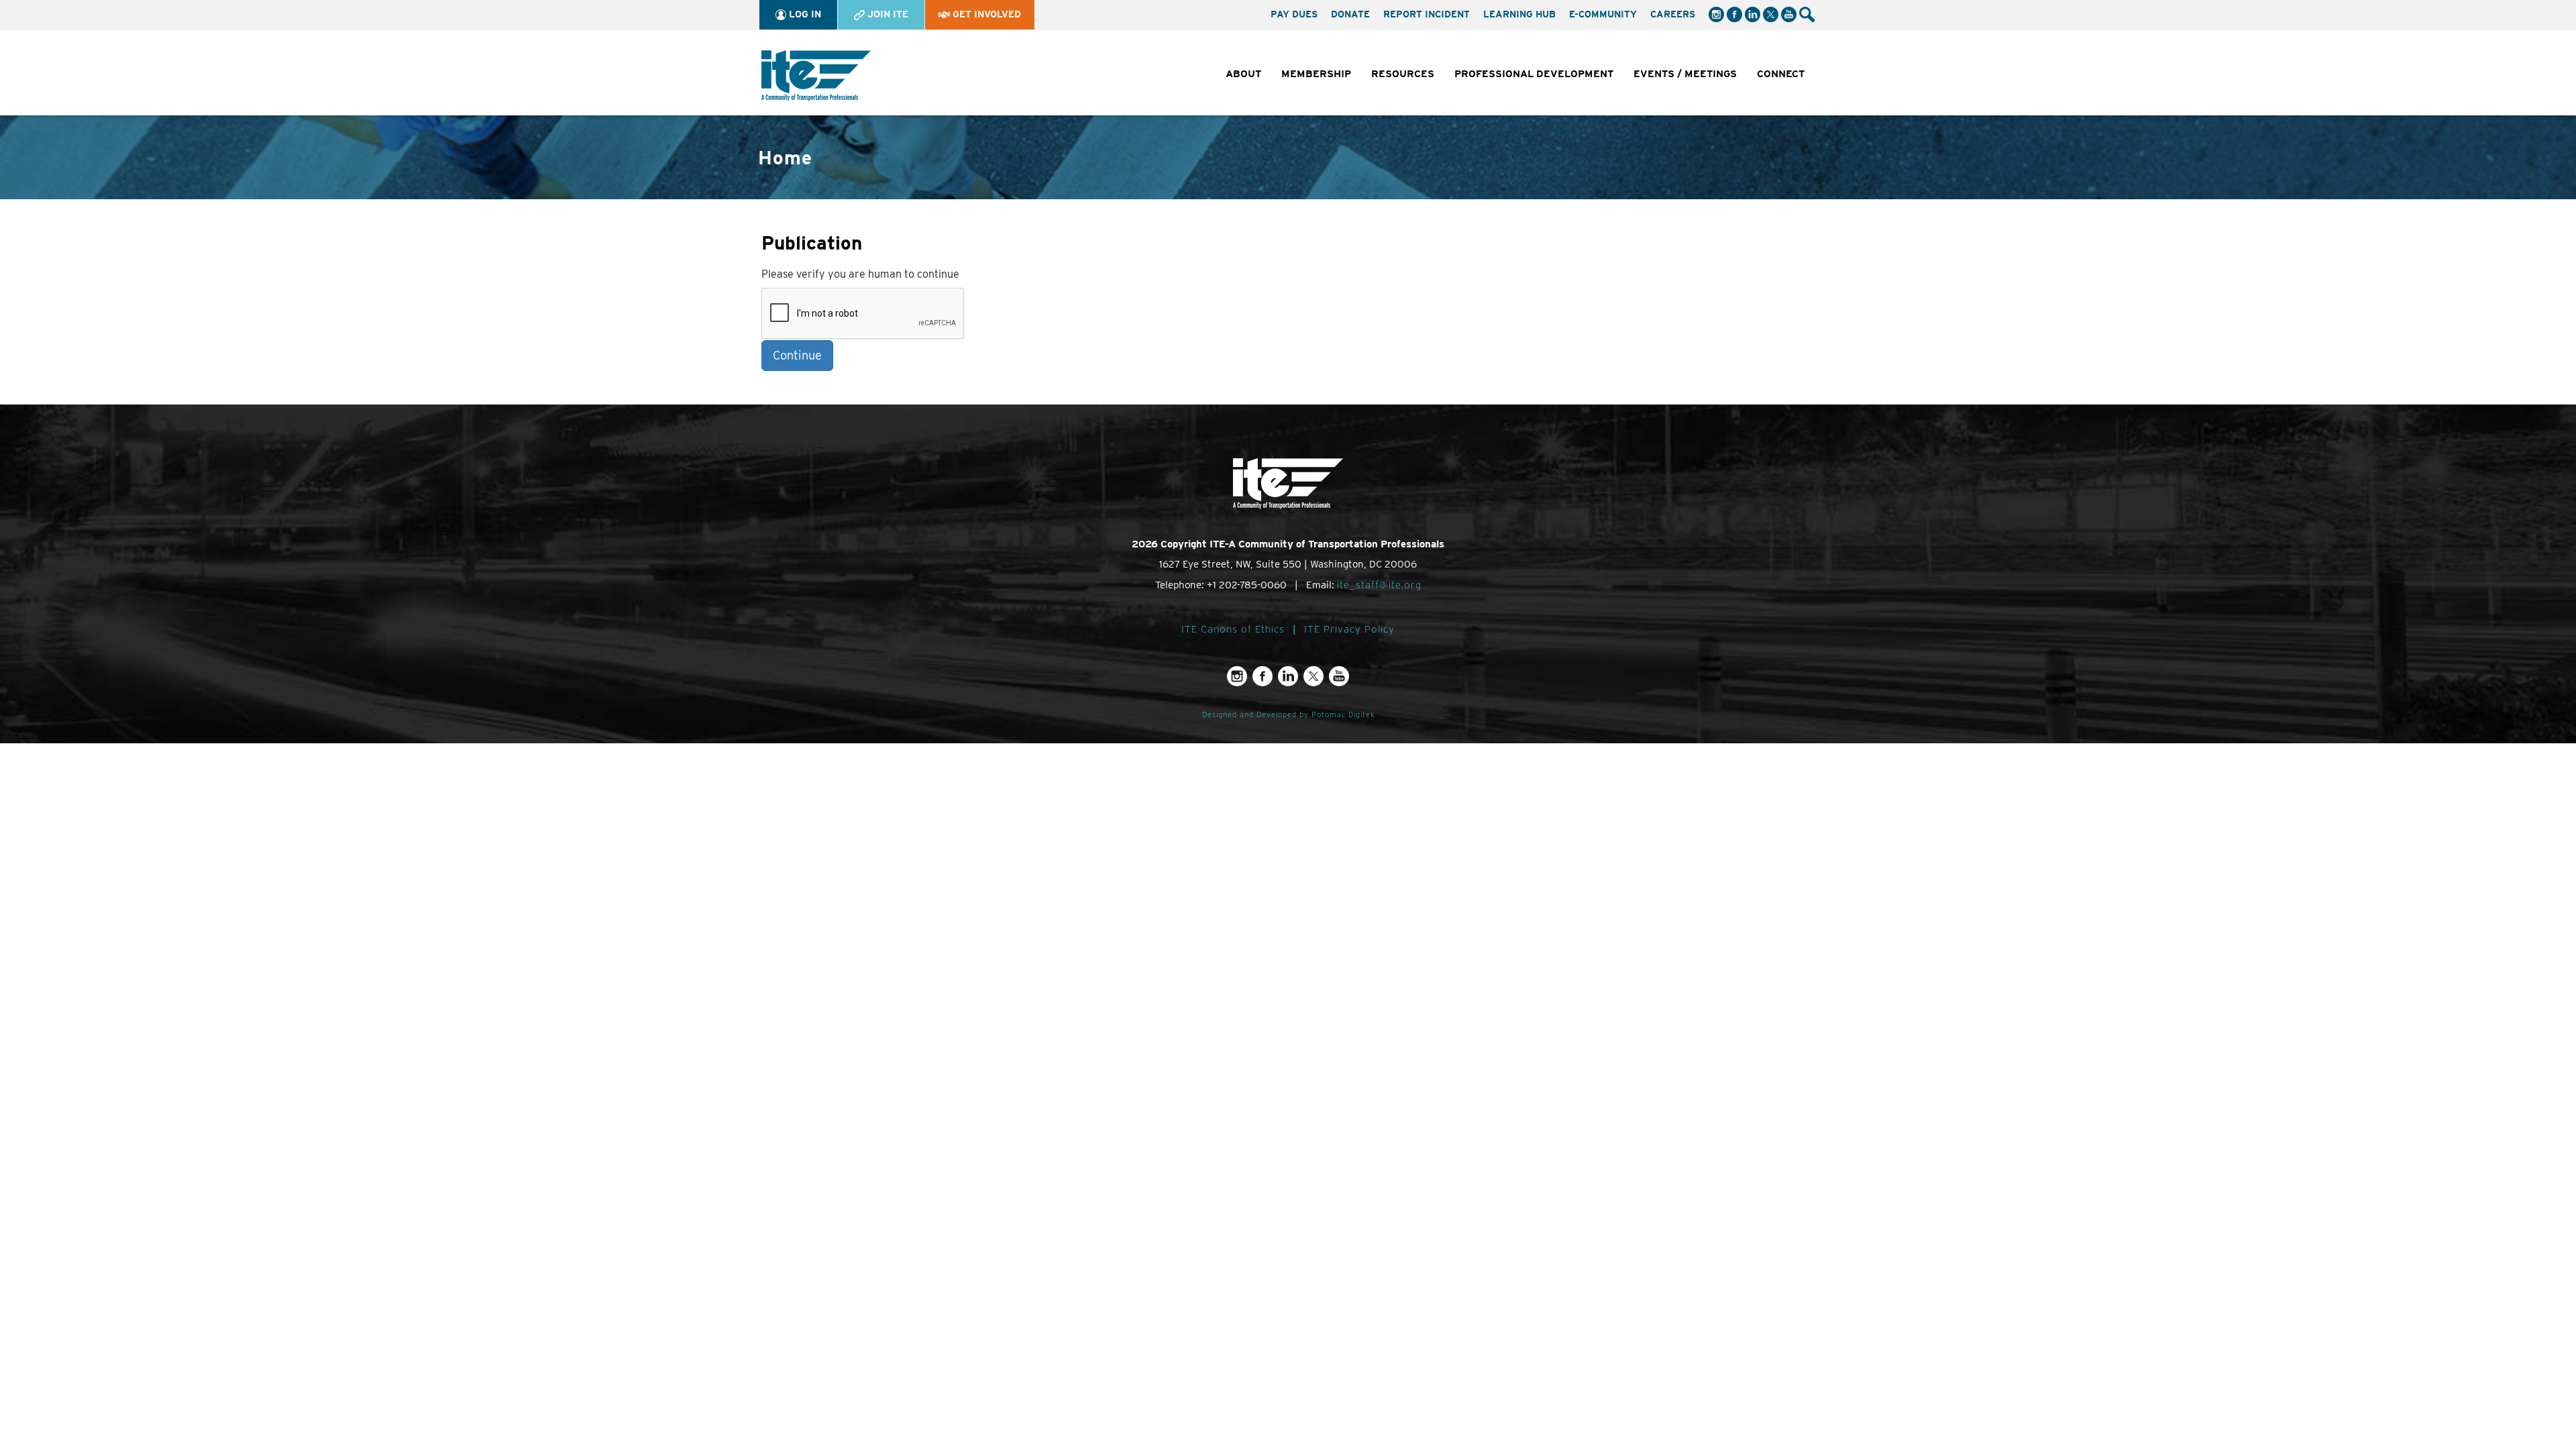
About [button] (1243, 74)
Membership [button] (1316, 74)
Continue (797, 355)
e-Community (1603, 14)
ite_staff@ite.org (1379, 585)
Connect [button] (1781, 74)
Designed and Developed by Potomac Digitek (1288, 715)
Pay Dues (1294, 14)
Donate (1350, 14)
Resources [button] (1403, 74)
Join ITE (887, 14)
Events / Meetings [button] (1685, 74)
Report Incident (1427, 14)
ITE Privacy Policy (1349, 629)
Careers (1673, 14)
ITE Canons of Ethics (1233, 629)
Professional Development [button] (1534, 74)
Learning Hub (1519, 14)
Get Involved (985, 14)
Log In (804, 14)
